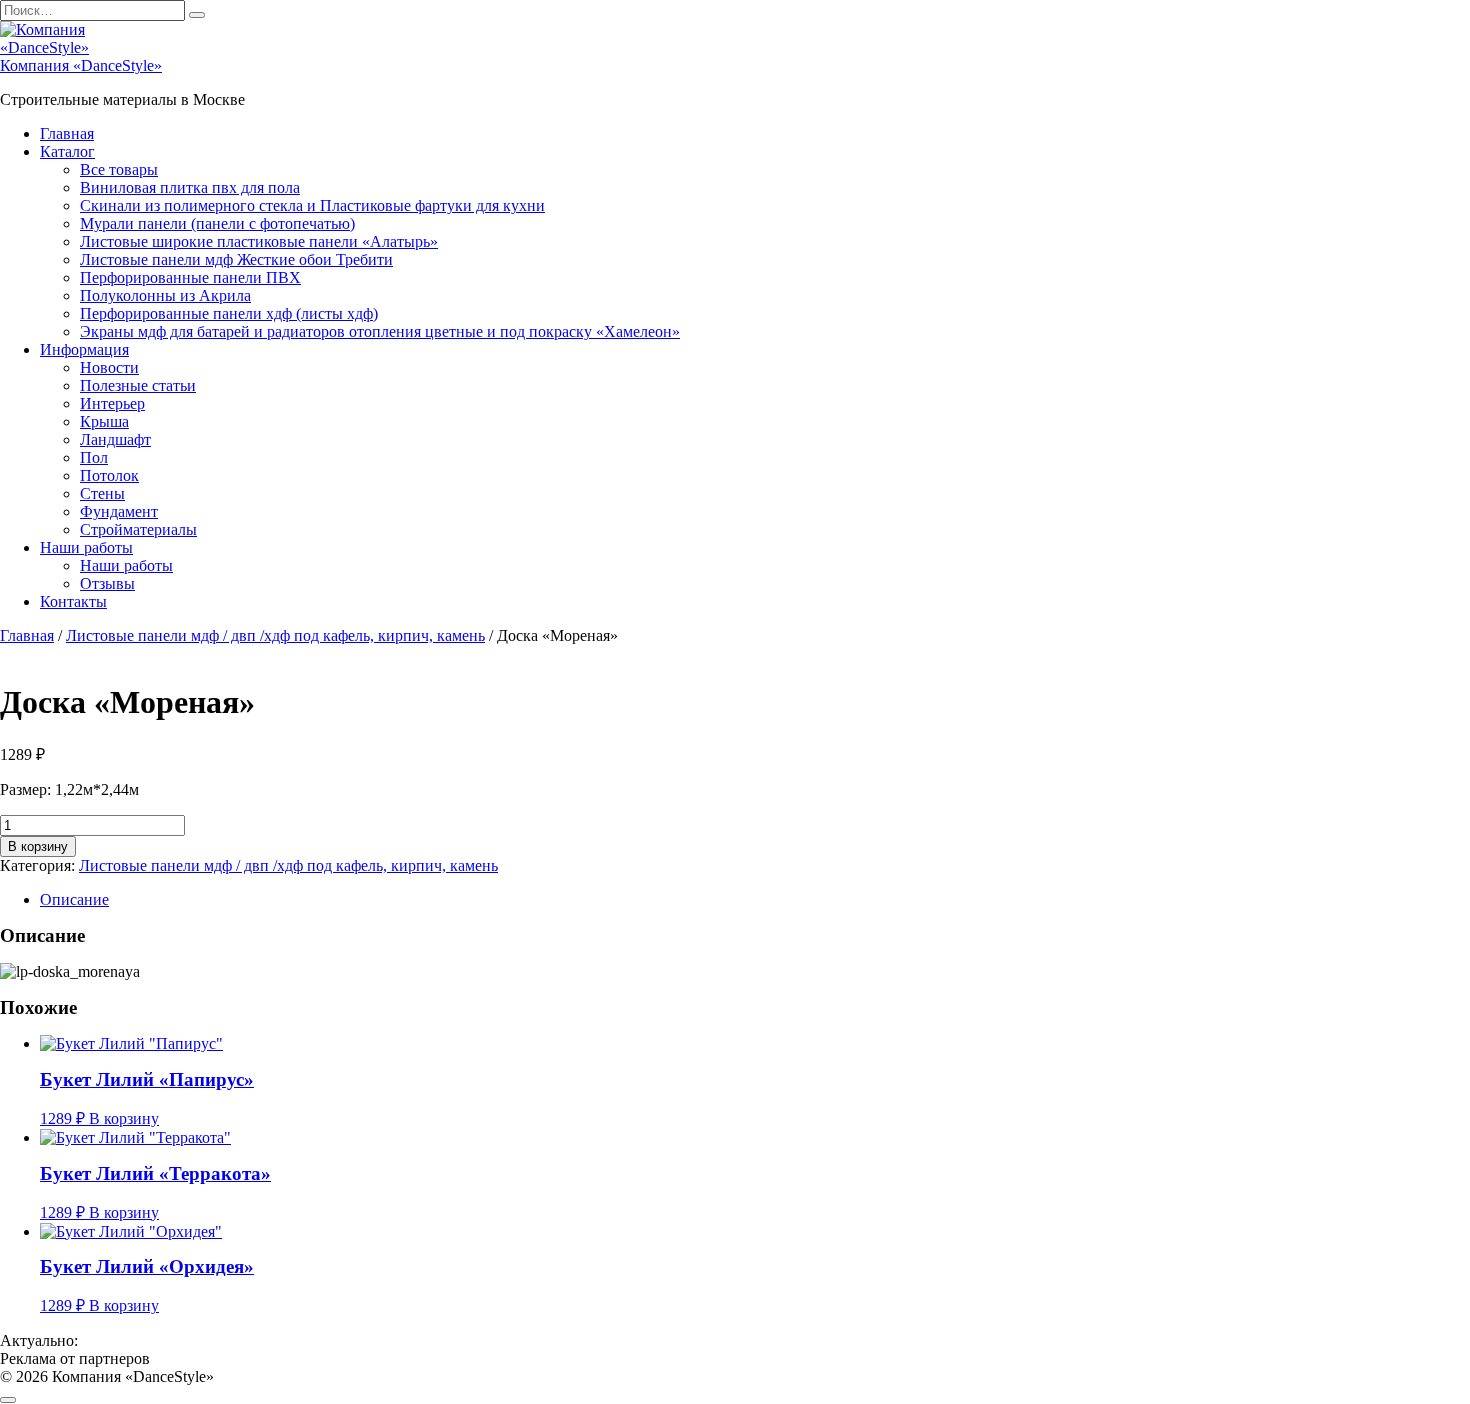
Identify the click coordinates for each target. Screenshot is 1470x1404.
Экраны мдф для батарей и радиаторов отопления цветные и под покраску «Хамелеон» (380, 331)
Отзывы (107, 583)
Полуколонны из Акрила (165, 295)
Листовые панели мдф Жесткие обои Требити (236, 259)
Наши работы (86, 547)
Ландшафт (115, 439)
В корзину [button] (124, 1118)
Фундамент (119, 511)
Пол (94, 457)
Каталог (67, 151)
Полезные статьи (138, 385)
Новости (109, 367)
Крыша (104, 421)
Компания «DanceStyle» (81, 65)
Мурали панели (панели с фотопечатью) (217, 223)
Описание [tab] (74, 899)
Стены (102, 493)
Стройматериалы (138, 529)
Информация (84, 349)
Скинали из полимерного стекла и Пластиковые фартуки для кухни (312, 205)
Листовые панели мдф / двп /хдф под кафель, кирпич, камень (275, 635)
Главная (67, 133)
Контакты (73, 601)
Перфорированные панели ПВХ (190, 277)
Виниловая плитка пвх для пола (190, 187)
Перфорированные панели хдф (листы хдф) (229, 313)
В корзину (38, 846)
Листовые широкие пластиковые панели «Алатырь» (259, 241)
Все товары (119, 169)
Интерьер (112, 403)
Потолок (109, 475)
